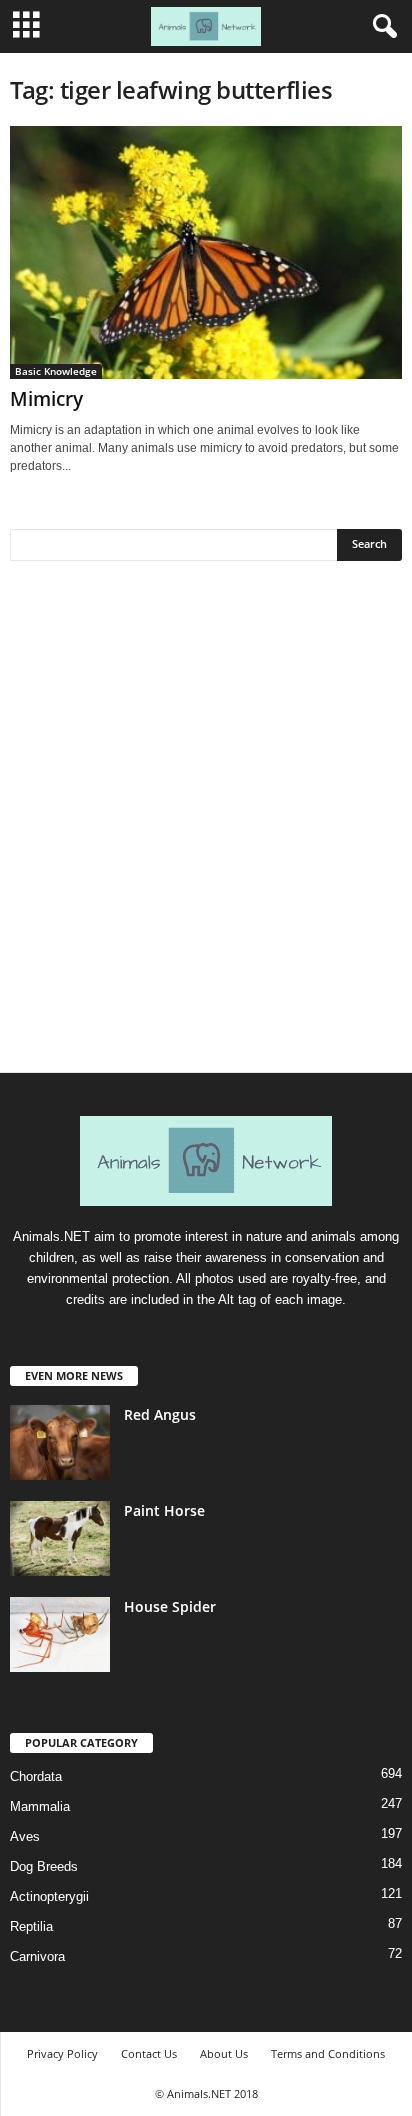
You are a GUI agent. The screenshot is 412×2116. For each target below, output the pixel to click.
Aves (25, 1836)
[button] (381, 27)
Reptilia (31, 1926)
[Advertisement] (206, 824)
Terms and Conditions (328, 2053)
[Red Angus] (60, 1442)
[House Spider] (60, 1634)
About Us (224, 2053)
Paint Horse (164, 1510)
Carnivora (37, 1956)
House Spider (170, 1606)
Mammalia (40, 1806)
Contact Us (149, 2053)
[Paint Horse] (60, 1538)
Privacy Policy (62, 2053)
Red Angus (160, 1414)
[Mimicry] (206, 252)
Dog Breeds (44, 1866)
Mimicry (46, 399)
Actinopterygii (49, 1896)
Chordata (36, 1776)
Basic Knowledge (56, 371)
